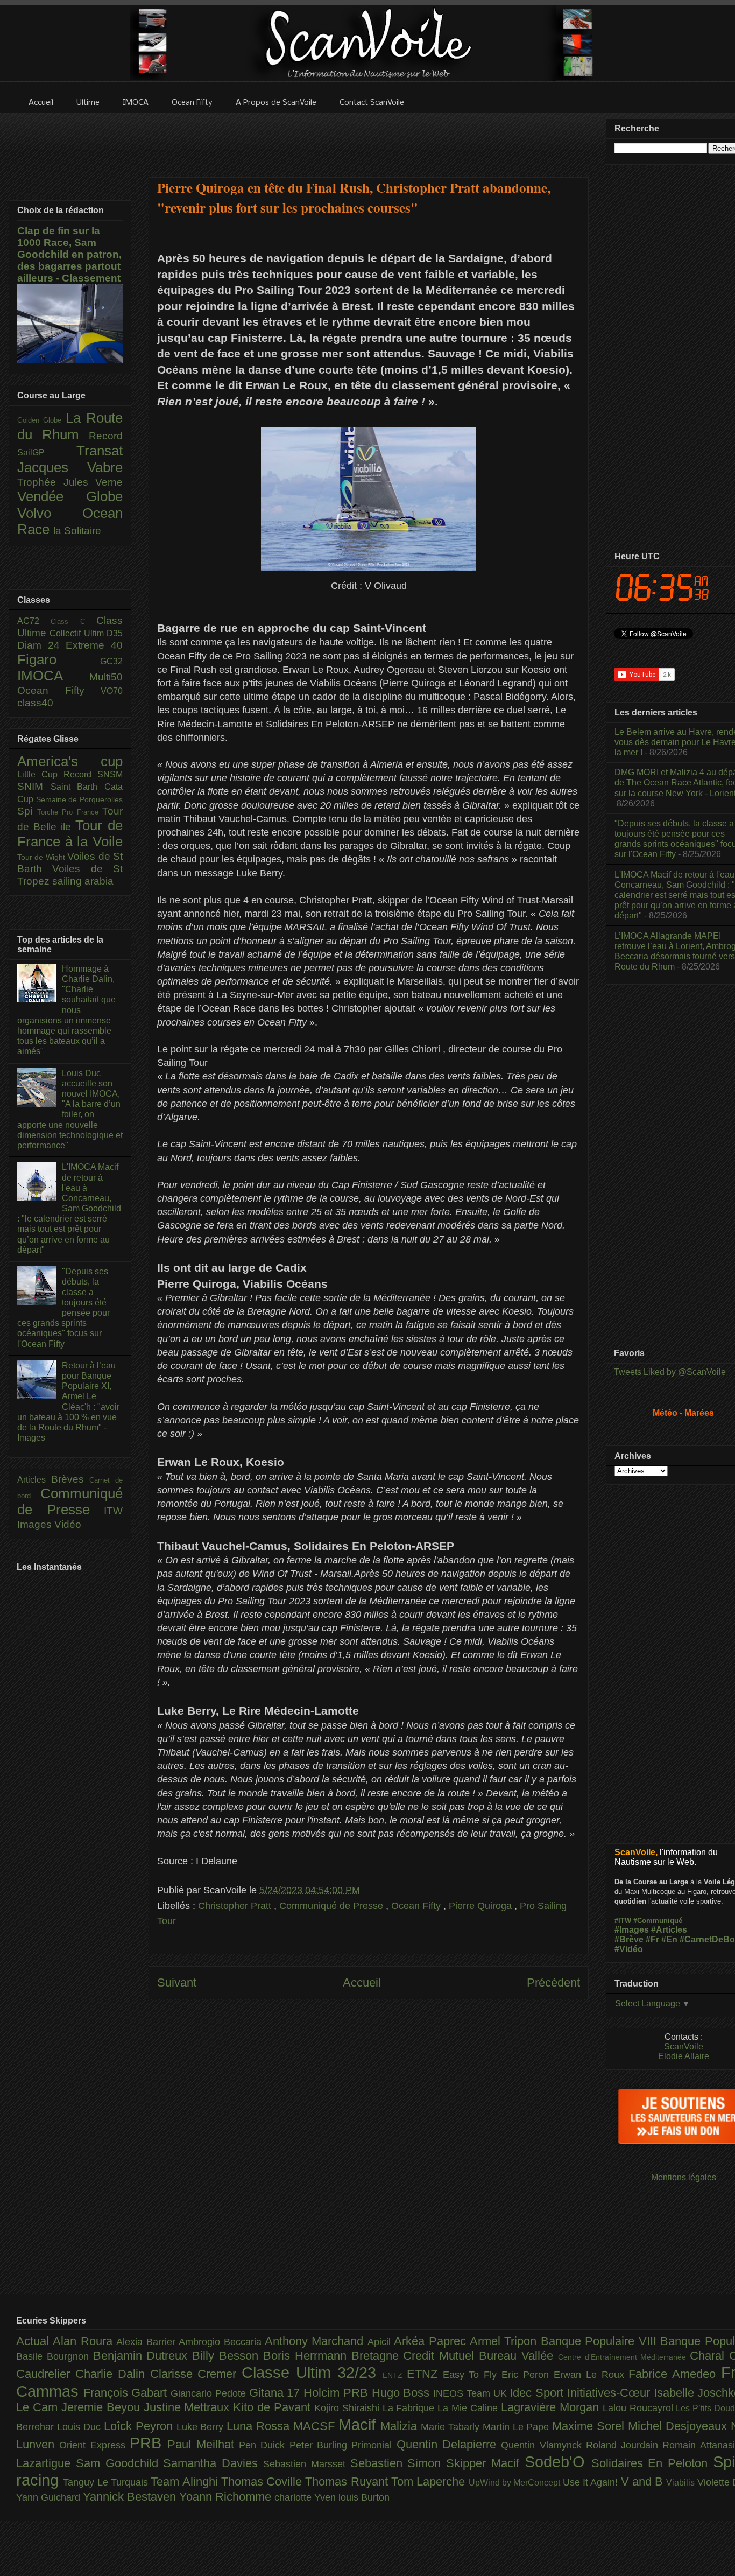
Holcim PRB (337, 2393)
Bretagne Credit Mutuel (415, 2356)
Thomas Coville (263, 2482)
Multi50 (106, 677)
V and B (644, 2482)
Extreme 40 (94, 645)
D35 (115, 633)
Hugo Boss (402, 2393)
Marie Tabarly (452, 2427)
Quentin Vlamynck (543, 2445)
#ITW (623, 1921)
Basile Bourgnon (55, 2356)
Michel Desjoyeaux (679, 2426)
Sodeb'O (558, 2462)
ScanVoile (684, 2047)
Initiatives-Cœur (610, 2393)
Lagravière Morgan (552, 2407)
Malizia (401, 2426)
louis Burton (364, 2497)
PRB (149, 2443)
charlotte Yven (306, 2497)
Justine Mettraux (189, 2407)
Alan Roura (84, 2341)
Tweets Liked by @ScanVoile (670, 1372)
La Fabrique (410, 2408)
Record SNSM (93, 774)
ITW (113, 1511)
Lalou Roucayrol (639, 2408)
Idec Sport (538, 2393)
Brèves (70, 1479)
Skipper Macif (485, 2463)
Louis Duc (80, 2427)
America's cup (70, 761)
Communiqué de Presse (333, 1906)
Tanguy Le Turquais (107, 2482)
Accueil (362, 1982)
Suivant (177, 1982)
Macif (359, 2425)
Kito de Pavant (274, 2407)
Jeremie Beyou (103, 2407)
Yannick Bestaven (131, 2497)
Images (36, 1524)
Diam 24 (41, 645)
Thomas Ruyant (348, 2482)
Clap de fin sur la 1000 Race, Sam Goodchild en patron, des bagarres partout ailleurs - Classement (69, 254)
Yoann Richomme (227, 2497)
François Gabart (127, 2393)
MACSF (316, 2426)
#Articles (669, 1930)
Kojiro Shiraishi (348, 2408)
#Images (632, 1930)
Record (106, 436)
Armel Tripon (505, 2341)
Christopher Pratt (236, 1906)
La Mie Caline (469, 2408)
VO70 (112, 691)
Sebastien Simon (398, 2463)
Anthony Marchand (316, 2341)
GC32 (111, 661)
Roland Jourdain (624, 2445)
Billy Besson (228, 2356)
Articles (34, 1480)
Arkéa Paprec (432, 2341)
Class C (73, 622)
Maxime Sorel (590, 2426)
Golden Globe (41, 420)
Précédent (553, 1982)
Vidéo (68, 1524)
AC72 (34, 621)
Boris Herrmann (307, 2356)
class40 (35, 703)
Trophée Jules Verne (70, 482)
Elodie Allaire (684, 2056)
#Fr (652, 1939)
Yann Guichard (50, 2497)
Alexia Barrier (147, 2342)
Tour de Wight (42, 857)
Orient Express (94, 2445)
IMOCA (53, 676)
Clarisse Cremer (196, 2374)
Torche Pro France (70, 812)
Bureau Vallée (518, 2356)
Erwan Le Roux (591, 2375)
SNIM (34, 786)
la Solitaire (77, 531)
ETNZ (425, 2374)
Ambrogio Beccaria (222, 2342)
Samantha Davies (213, 2463)
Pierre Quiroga (482, 1906)
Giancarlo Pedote (210, 2393)
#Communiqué (658, 1921)
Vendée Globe (70, 496)
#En (669, 1939)
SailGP (47, 452)
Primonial (374, 2445)
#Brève (629, 1939)
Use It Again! (592, 2482)
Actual (34, 2341)
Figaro (59, 659)
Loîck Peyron (140, 2426)
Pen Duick (264, 2445)
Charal (709, 2356)
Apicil (381, 2342)
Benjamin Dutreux (143, 2356)
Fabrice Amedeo (675, 2374)
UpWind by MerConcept (516, 2482)
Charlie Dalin (113, 2374)
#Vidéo (629, 1949)
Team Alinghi (186, 2482)
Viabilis (681, 2482)
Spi (27, 811)
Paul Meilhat (203, 2444)
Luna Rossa (260, 2426)
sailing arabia (83, 881)
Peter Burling (321, 2445)
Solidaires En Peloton (652, 2463)
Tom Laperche (430, 2482)
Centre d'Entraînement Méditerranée (624, 2357)
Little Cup (40, 774)
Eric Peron (528, 2375)
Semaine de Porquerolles (79, 799)
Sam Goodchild (120, 2463)
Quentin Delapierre (449, 2444)
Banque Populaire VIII (600, 2341)
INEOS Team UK (471, 2393)
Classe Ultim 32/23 (312, 2373)
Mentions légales (684, 2177)
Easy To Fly (472, 2375)
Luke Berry (202, 2427)
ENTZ (395, 2375)
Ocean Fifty (417, 1906)
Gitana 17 (276, 2393)
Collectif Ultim (78, 633)
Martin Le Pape (518, 2427)
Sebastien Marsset (307, 2464)
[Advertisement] (369, 138)
